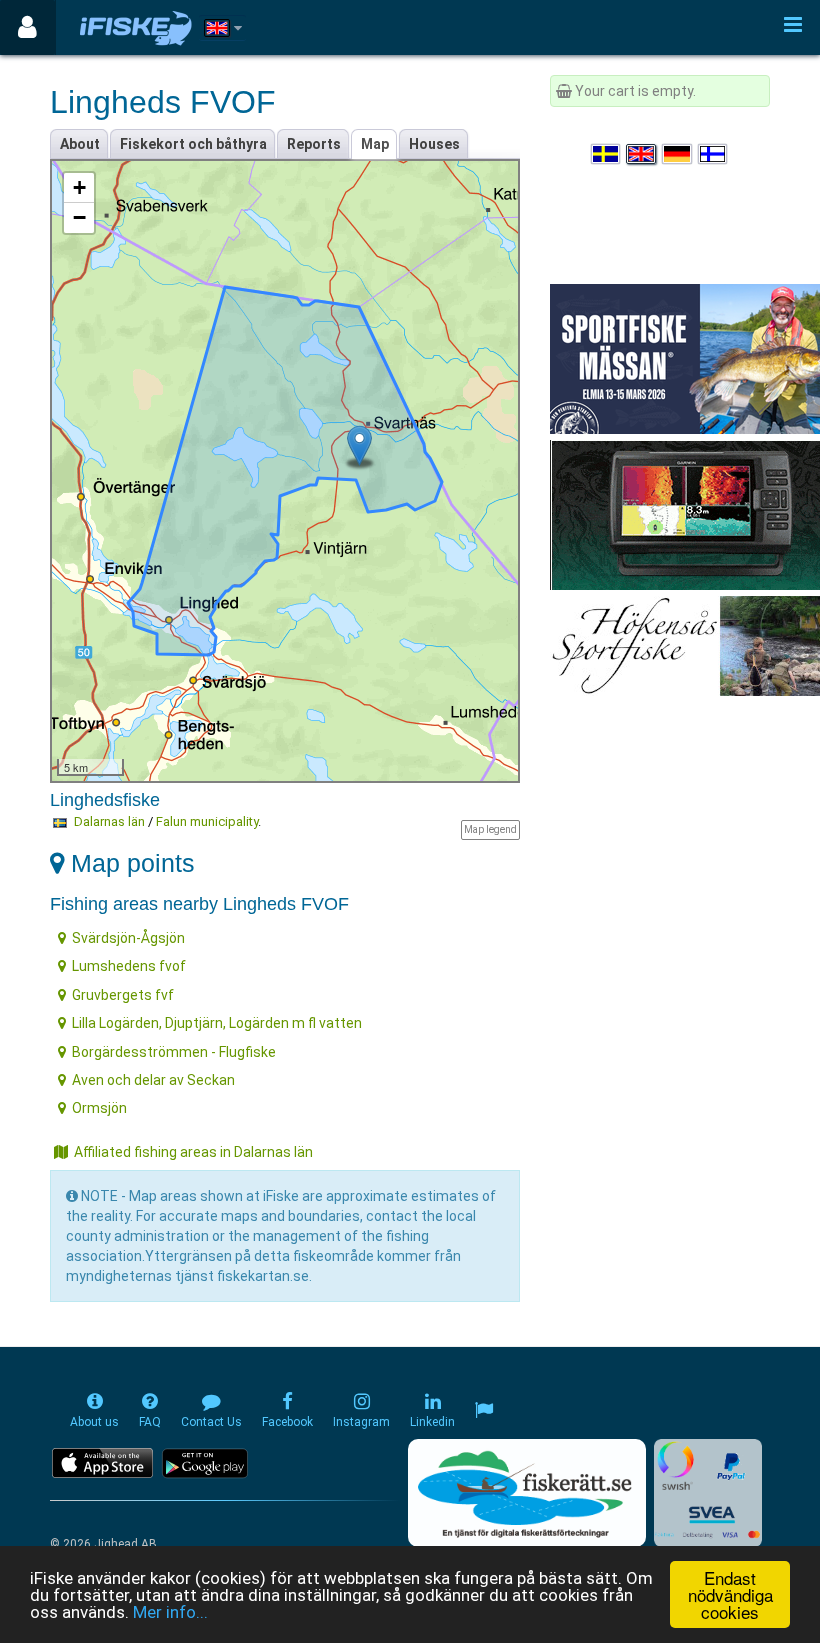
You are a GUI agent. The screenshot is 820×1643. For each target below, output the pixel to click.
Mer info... (170, 1612)
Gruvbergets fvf (123, 995)
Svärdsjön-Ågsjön (128, 938)
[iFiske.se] (136, 27)
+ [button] (79, 187)
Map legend (490, 829)
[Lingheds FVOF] (359, 445)
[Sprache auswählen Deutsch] (678, 154)
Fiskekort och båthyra (193, 144)
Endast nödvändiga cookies (730, 1594)
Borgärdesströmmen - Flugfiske (174, 1052)
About (80, 144)
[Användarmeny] (27, 27)
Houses (434, 144)
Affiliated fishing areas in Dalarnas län (193, 1152)
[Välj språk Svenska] (607, 154)
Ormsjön (99, 1108)
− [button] (79, 217)
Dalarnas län (109, 821)
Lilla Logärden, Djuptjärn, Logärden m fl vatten (217, 1023)
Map (375, 144)
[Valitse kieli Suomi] (714, 154)
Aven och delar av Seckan (153, 1080)
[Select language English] (642, 154)
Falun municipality (207, 821)
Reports (314, 144)
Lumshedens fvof (129, 966)
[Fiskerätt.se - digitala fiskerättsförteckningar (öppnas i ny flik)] (527, 1493)
